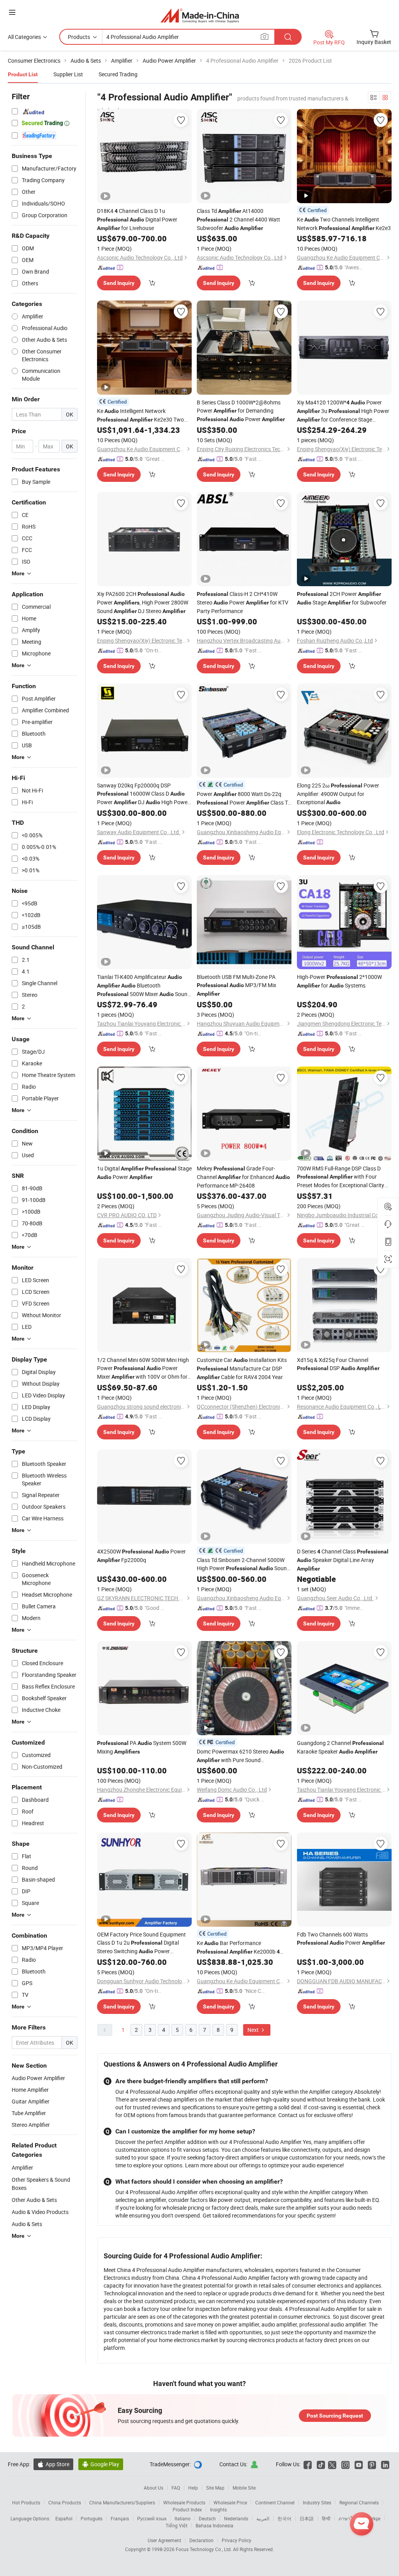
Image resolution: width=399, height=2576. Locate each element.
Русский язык (152, 2518)
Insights (218, 2509)
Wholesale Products (184, 2502)
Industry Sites (317, 2502)
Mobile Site (244, 2488)
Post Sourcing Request (335, 2416)
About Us (154, 2488)
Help (193, 2488)
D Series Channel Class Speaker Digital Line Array (343, 1560)
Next (254, 2030)
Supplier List (68, 74)
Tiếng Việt (177, 2525)
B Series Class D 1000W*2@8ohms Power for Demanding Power (241, 411)
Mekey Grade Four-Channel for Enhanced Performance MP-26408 (243, 1177)
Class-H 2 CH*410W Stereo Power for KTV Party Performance (243, 602)
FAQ (176, 2488)
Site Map (215, 2488)
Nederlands (236, 2518)
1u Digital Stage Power (144, 1173)
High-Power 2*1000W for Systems (339, 981)
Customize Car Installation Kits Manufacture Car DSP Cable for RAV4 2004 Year (242, 1368)
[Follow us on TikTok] (321, 2464)
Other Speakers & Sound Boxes (41, 2184)
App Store (53, 2464)
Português (92, 2518)
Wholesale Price (230, 2502)
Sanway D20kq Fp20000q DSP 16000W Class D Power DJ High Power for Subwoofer (143, 794)
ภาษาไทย (349, 2518)
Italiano (183, 2518)
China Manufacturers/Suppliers (122, 2502)
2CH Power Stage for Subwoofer (342, 598)
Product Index (187, 2509)
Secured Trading (118, 74)
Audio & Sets (27, 2224)
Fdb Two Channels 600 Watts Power (341, 1938)
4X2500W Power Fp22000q (141, 1556)
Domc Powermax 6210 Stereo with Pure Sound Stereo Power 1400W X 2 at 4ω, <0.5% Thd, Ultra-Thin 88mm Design (244, 1756)
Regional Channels (359, 2502)
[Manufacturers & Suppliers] (200, 15)
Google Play (101, 2464)
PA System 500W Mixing (142, 1747)
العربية (263, 2518)
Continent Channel (275, 2502)
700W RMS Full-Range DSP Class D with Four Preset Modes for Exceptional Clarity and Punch (341, 1177)
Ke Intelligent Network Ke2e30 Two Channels (140, 416)
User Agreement (164, 2540)
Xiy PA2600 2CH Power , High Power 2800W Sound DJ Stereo (143, 602)
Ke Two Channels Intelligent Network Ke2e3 (344, 224)
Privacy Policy (237, 2540)
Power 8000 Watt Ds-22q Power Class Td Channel (244, 799)
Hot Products (26, 2502)
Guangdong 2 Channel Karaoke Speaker (340, 1747)
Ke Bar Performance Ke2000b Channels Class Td (238, 1948)
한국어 (284, 2518)
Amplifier (22, 2167)
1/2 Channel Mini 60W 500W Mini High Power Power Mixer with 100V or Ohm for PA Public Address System (143, 1369)
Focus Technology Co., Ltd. (204, 2549)
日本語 (307, 2518)
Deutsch (207, 2518)
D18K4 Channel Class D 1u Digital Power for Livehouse (137, 219)
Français (120, 2518)
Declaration (201, 2540)
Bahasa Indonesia (215, 2525)
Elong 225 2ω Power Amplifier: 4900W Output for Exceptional (338, 794)
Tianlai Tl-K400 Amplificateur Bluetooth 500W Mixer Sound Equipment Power (144, 986)
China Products (65, 2502)
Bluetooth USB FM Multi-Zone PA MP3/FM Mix (237, 985)
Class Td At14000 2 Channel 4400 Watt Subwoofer (238, 219)
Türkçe (373, 2518)
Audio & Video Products (40, 2212)
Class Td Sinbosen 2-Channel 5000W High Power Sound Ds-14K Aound (243, 1564)
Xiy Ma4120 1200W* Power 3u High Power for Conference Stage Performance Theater (343, 411)
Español (64, 2518)
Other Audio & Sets (34, 2200)
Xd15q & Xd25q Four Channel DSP (338, 1364)
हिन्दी (326, 2518)
